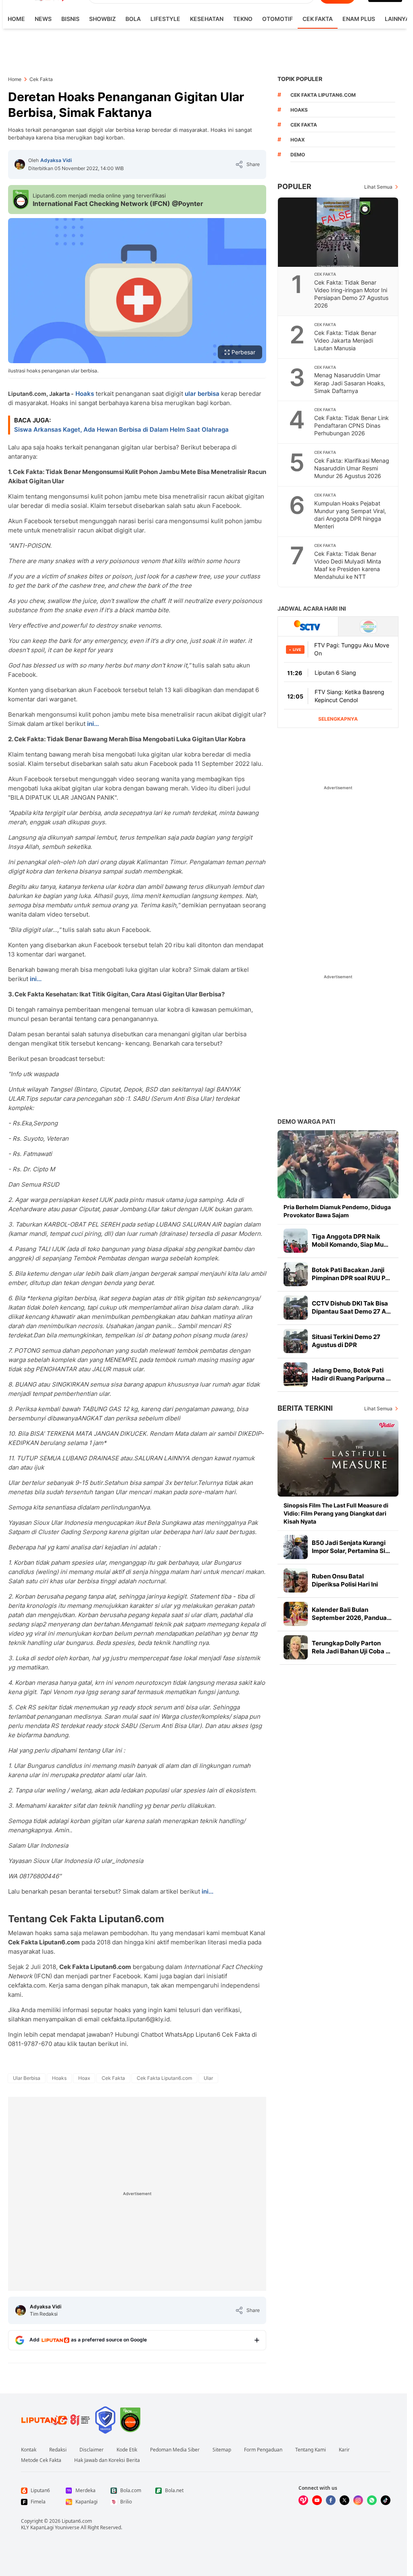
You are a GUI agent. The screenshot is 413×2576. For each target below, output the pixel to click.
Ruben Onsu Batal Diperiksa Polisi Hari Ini (345, 1580)
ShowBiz (102, 19)
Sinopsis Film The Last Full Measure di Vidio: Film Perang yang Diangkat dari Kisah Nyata (336, 1513)
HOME (16, 19)
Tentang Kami (311, 2450)
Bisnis (70, 19)
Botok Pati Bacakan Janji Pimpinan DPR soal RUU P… (351, 1274)
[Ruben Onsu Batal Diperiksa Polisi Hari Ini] (296, 1580)
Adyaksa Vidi (56, 160)
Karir (344, 2450)
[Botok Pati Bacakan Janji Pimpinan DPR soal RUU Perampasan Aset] (296, 1274)
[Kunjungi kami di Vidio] (303, 2500)
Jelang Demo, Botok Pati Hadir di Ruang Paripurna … (351, 1374)
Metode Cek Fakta (41, 2460)
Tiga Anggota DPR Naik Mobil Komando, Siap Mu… (350, 1240)
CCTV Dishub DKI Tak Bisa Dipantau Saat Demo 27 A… (351, 1307)
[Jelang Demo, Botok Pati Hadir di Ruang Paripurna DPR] (296, 1374)
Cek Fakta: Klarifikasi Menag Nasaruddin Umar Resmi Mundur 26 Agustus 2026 (352, 468)
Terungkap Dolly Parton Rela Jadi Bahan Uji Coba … (351, 1647)
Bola (133, 19)
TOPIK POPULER (300, 79)
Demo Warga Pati (306, 1122)
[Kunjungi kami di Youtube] (317, 2500)
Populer (294, 186)
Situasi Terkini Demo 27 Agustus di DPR (346, 1341)
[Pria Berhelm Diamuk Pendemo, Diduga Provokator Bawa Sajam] (338, 1164)
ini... (93, 724)
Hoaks (85, 394)
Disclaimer (92, 2450)
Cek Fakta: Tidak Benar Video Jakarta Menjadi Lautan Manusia (345, 340)
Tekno (243, 19)
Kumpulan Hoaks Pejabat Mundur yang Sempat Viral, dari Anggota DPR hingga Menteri (350, 515)
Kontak (29, 2450)
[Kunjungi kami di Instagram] (358, 2500)
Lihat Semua (378, 187)
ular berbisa (202, 394)
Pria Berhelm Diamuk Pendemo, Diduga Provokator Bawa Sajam (337, 1211)
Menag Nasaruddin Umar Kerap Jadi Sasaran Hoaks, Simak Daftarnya (350, 383)
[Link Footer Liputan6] (56, 2420)
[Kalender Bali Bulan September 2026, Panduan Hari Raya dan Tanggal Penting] (296, 1614)
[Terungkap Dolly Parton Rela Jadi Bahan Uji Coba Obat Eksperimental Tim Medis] (296, 1647)
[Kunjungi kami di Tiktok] (386, 2500)
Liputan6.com (77, 2521)
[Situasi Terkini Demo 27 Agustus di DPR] (296, 1341)
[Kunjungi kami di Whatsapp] (372, 2500)
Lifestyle (165, 19)
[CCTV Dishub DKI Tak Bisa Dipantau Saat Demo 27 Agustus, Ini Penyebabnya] (296, 1308)
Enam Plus (359, 19)
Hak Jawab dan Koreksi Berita (107, 2460)
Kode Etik (127, 2450)
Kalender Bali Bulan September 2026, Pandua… (352, 1614)
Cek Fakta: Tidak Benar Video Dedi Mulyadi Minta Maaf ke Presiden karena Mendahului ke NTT (348, 565)
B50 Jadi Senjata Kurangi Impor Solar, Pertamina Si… (351, 1547)
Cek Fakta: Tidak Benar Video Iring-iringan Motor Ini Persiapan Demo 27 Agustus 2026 (351, 294)
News (43, 19)
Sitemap (222, 2450)
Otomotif (277, 19)
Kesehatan (207, 19)
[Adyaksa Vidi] (20, 164)
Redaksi (58, 2450)
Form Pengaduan (263, 2450)
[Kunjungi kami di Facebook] (331, 2500)
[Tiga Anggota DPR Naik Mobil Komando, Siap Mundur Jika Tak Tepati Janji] (296, 1241)
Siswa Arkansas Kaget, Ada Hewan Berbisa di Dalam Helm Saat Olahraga (121, 429)
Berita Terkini (305, 1408)
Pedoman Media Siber (175, 2450)
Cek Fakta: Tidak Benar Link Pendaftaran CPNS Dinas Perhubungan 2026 (351, 425)
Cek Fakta (318, 19)
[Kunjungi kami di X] (344, 2500)
